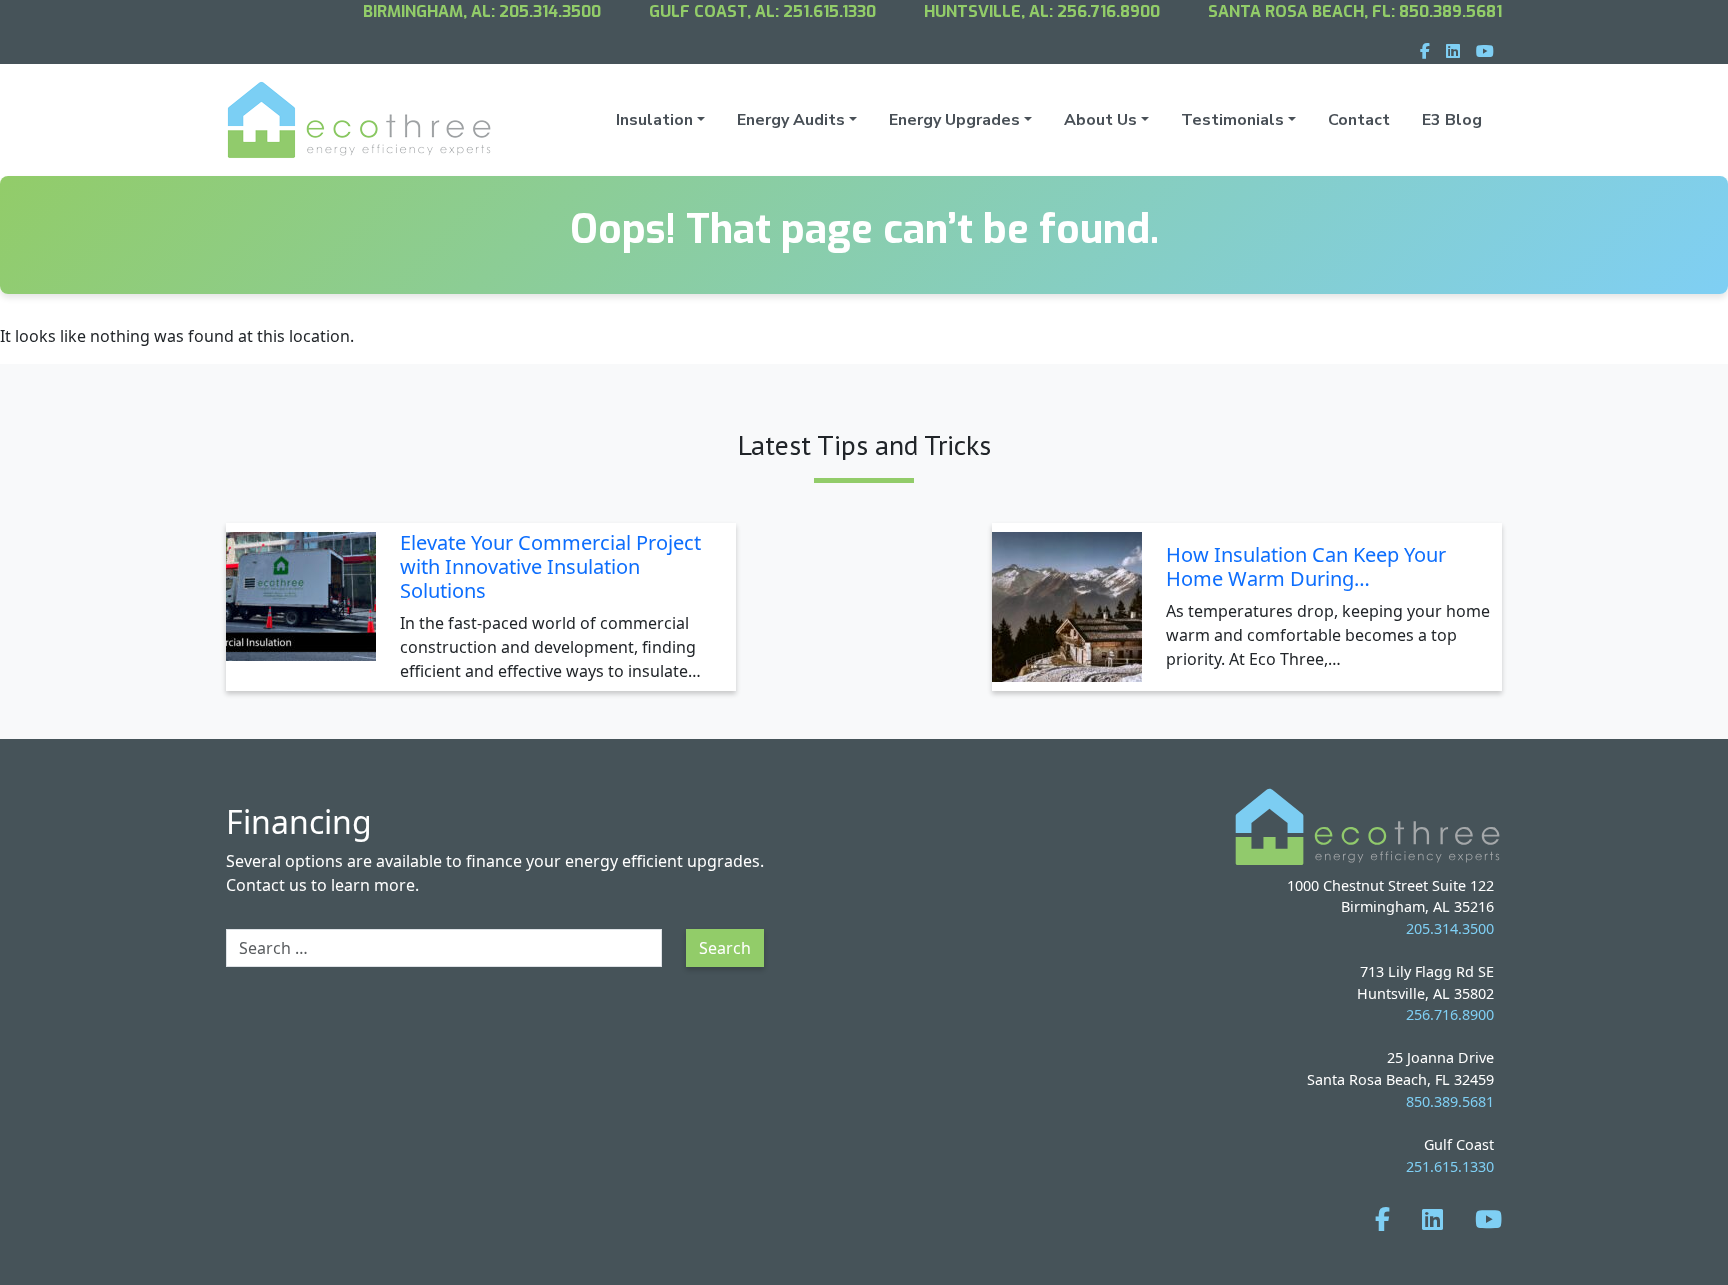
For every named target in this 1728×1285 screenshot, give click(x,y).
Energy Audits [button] (791, 120)
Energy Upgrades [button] (954, 120)
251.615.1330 (829, 11)
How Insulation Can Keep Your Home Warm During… (1306, 566)
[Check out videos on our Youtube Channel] (1488, 1218)
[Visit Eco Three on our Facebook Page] (1382, 1218)
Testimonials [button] (1232, 120)
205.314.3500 (550, 11)
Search (725, 948)
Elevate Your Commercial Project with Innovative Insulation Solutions (550, 566)
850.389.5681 (1450, 11)
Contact (1359, 120)
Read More (678, 674)
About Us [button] (1100, 120)
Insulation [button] (654, 120)
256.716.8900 (1108, 11)
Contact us (266, 885)
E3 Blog (1452, 120)
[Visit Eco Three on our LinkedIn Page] (1432, 1218)
